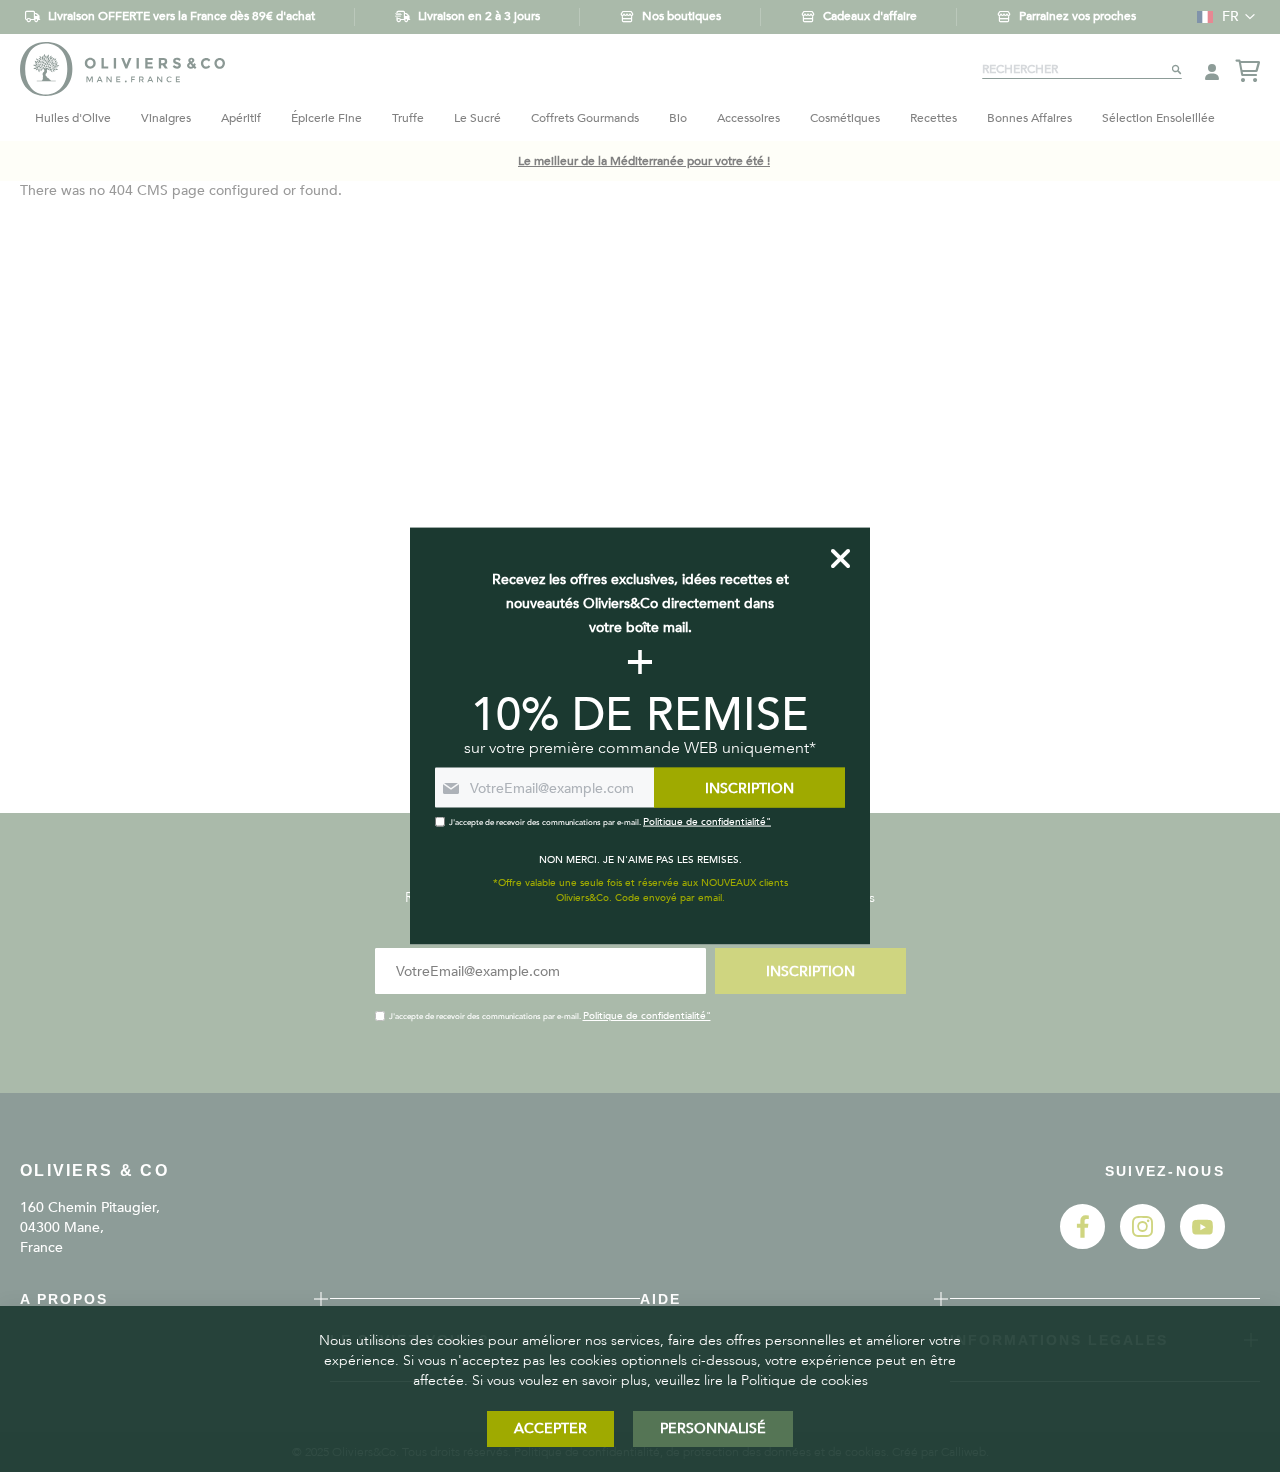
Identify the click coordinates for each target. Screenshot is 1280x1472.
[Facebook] (1082, 1244)
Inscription (810, 971)
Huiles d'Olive (73, 118)
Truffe (408, 118)
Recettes (933, 118)
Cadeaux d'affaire (870, 16)
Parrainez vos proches (1077, 16)
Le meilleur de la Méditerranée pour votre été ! (644, 161)
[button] (1221, 17)
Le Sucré (477, 118)
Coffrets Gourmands (585, 118)
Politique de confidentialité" (647, 1016)
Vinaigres (166, 118)
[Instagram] (1142, 1244)
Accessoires (748, 118)
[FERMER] (840, 559)
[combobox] (1082, 69)
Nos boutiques (681, 16)
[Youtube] (1202, 1244)
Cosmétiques (845, 118)
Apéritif (241, 118)
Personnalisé (713, 1428)
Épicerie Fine (326, 118)
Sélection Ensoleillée (1158, 118)
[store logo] (122, 68)
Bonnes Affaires (1029, 118)
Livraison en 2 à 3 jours (479, 16)
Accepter (550, 1428)
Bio (678, 118)
